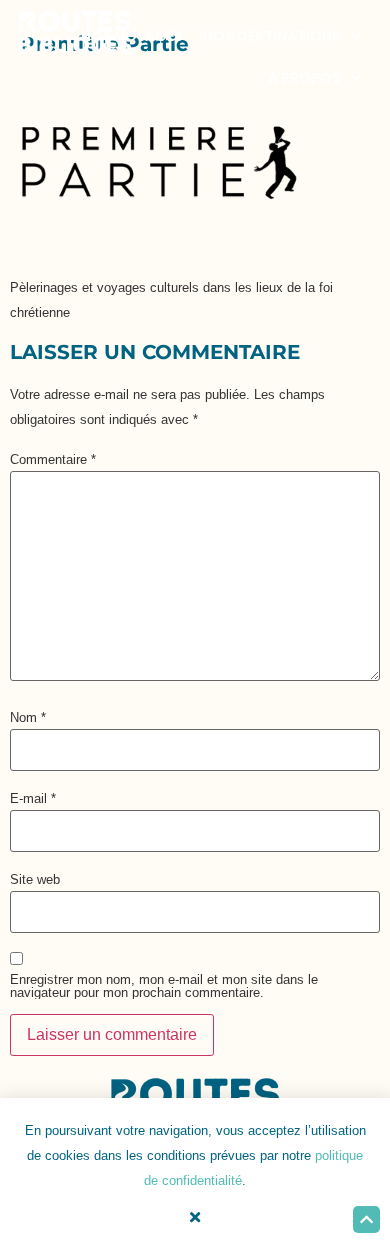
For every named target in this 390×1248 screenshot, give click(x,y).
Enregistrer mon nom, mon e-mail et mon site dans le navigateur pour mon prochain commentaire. (164, 986)
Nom (28, 717)
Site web (35, 879)
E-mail (33, 798)
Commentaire (53, 459)
